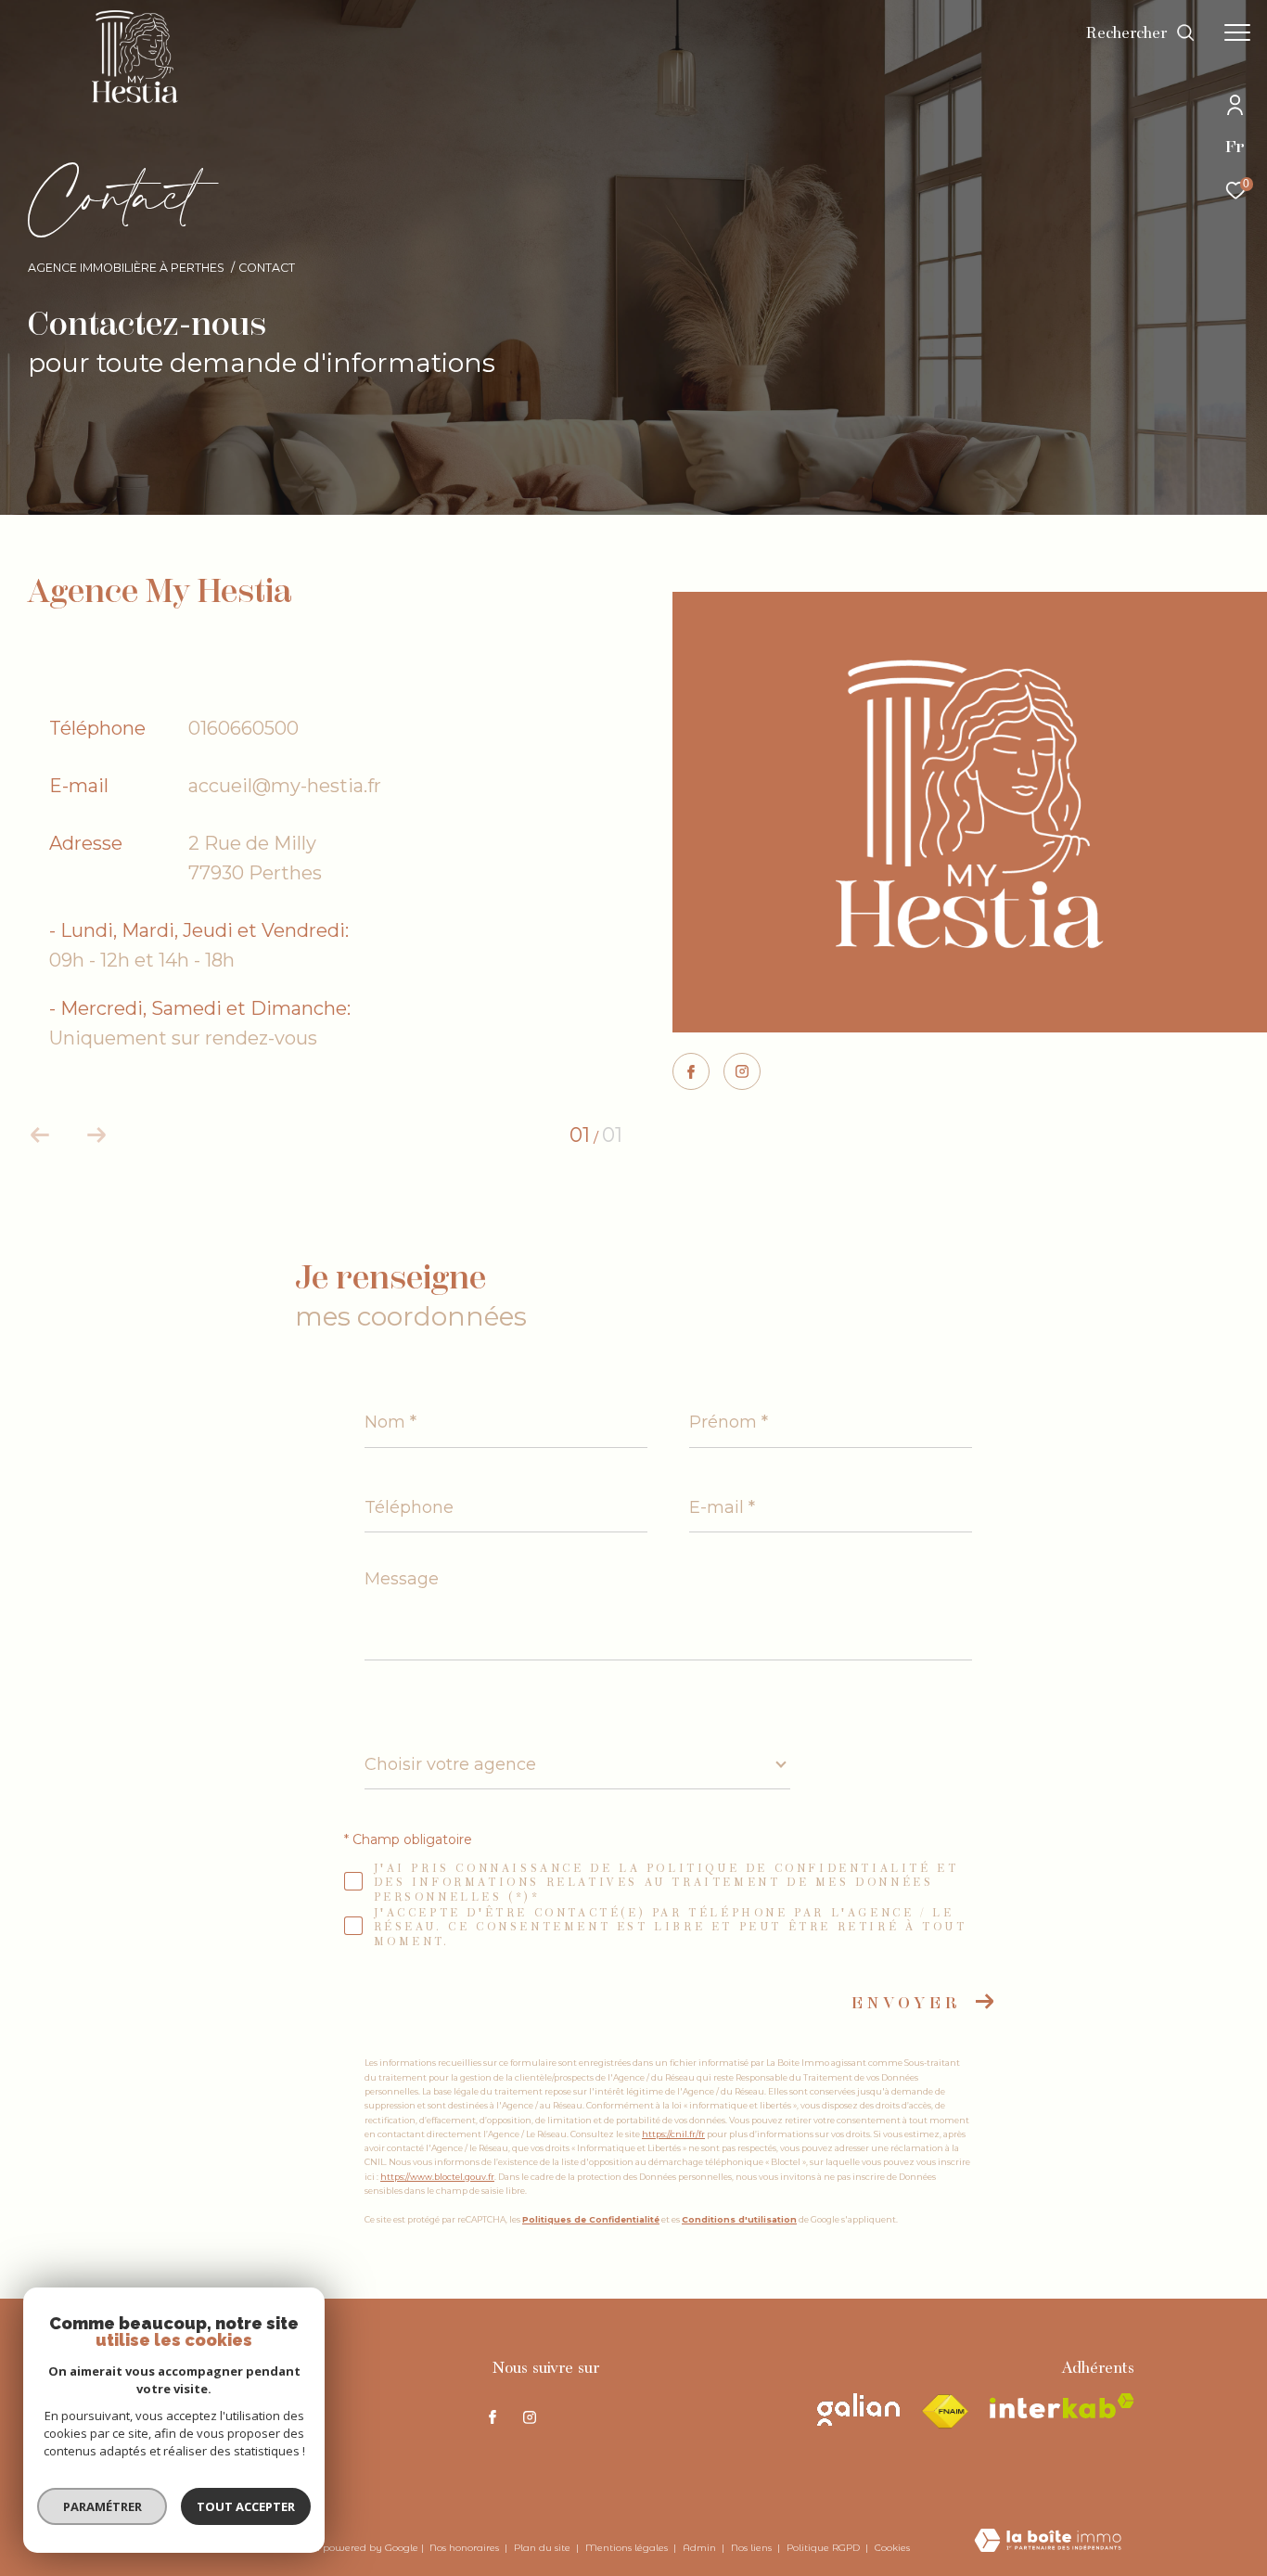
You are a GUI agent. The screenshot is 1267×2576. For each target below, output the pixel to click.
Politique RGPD (823, 2548)
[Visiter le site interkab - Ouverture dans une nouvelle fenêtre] (1062, 2406)
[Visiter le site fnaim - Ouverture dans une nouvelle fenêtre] (945, 2412)
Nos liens (753, 2548)
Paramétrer (102, 2506)
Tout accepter (246, 2506)
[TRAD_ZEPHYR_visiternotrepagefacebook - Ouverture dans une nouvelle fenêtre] (691, 1074)
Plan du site (544, 2548)
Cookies (892, 2548)
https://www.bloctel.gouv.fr (437, 2177)
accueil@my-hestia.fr (285, 786)
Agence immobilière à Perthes (126, 268)
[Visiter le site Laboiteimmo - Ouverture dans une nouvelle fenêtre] (1048, 2542)
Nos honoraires (466, 2548)
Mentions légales (628, 2548)
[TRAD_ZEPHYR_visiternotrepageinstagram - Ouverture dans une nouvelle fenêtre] (742, 1073)
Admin (701, 2548)
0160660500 (243, 728)
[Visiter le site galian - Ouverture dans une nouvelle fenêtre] (858, 2409)
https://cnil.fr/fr (673, 2134)
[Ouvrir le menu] (1237, 32)
